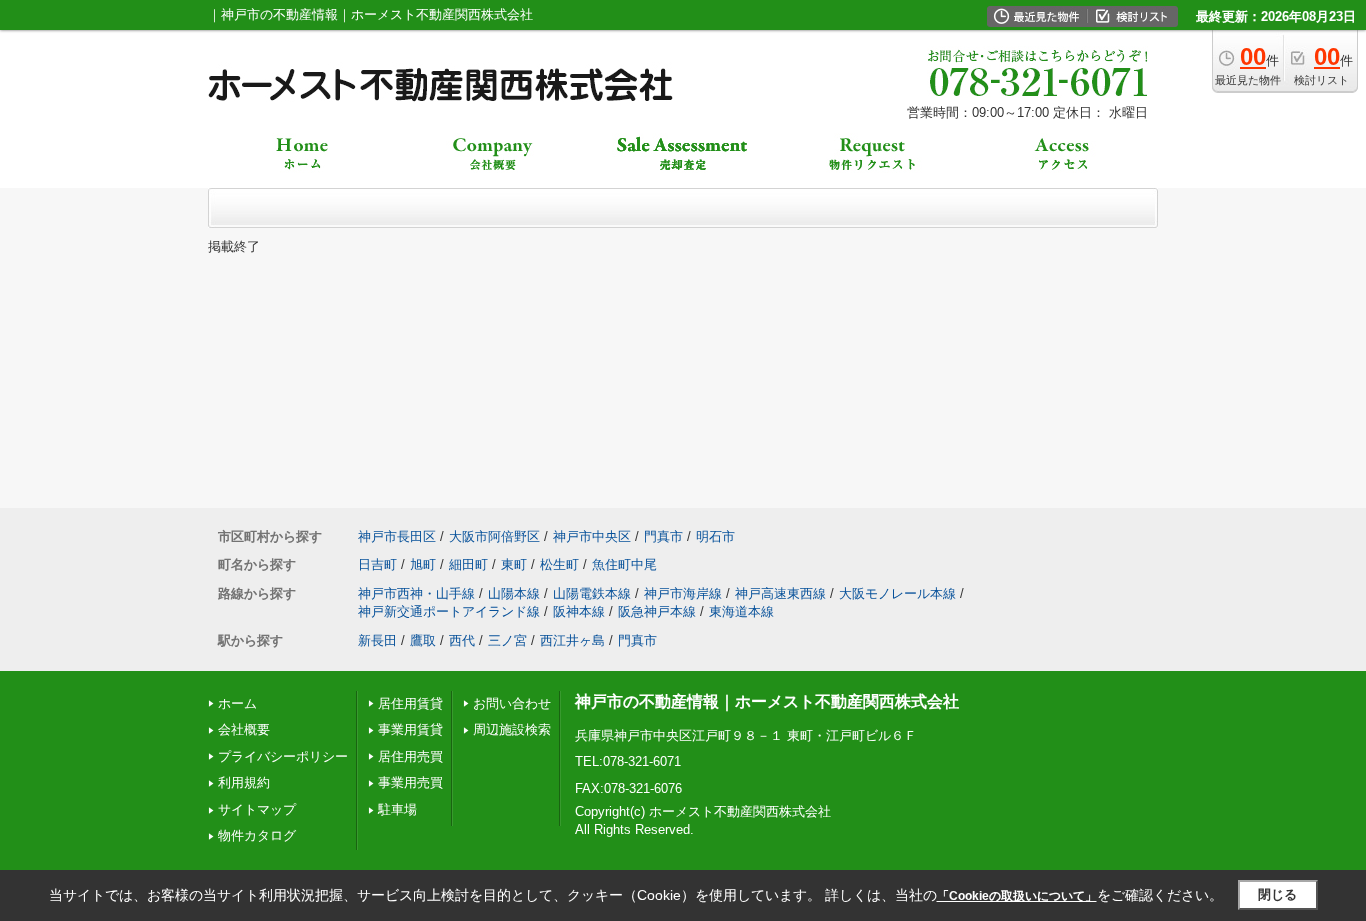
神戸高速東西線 (780, 593)
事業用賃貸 (410, 729)
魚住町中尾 (624, 564)
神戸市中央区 (592, 536)
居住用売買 (410, 756)
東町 (514, 564)
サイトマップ (257, 809)
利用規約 (244, 782)
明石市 (715, 536)
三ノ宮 (507, 640)
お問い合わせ (512, 703)
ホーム (237, 703)
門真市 (663, 536)
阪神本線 (579, 611)
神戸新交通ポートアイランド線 (449, 611)
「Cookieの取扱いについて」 (1017, 896)
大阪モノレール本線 (897, 593)
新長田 (377, 640)
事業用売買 (410, 782)
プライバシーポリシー (283, 756)
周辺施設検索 (512, 729)
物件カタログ (257, 835)
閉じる (1277, 894)
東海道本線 (741, 611)
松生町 (559, 564)
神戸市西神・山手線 (416, 593)
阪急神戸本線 (657, 611)
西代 (462, 640)
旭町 (423, 564)
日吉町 (377, 564)
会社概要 (244, 729)
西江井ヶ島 (572, 640)
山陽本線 (514, 593)
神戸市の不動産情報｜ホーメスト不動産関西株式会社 (767, 701)
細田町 (468, 564)
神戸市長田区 (397, 536)
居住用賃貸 (410, 703)
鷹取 (423, 640)
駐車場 (397, 809)
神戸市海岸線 (683, 593)
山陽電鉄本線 (592, 593)
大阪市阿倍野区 (494, 536)
